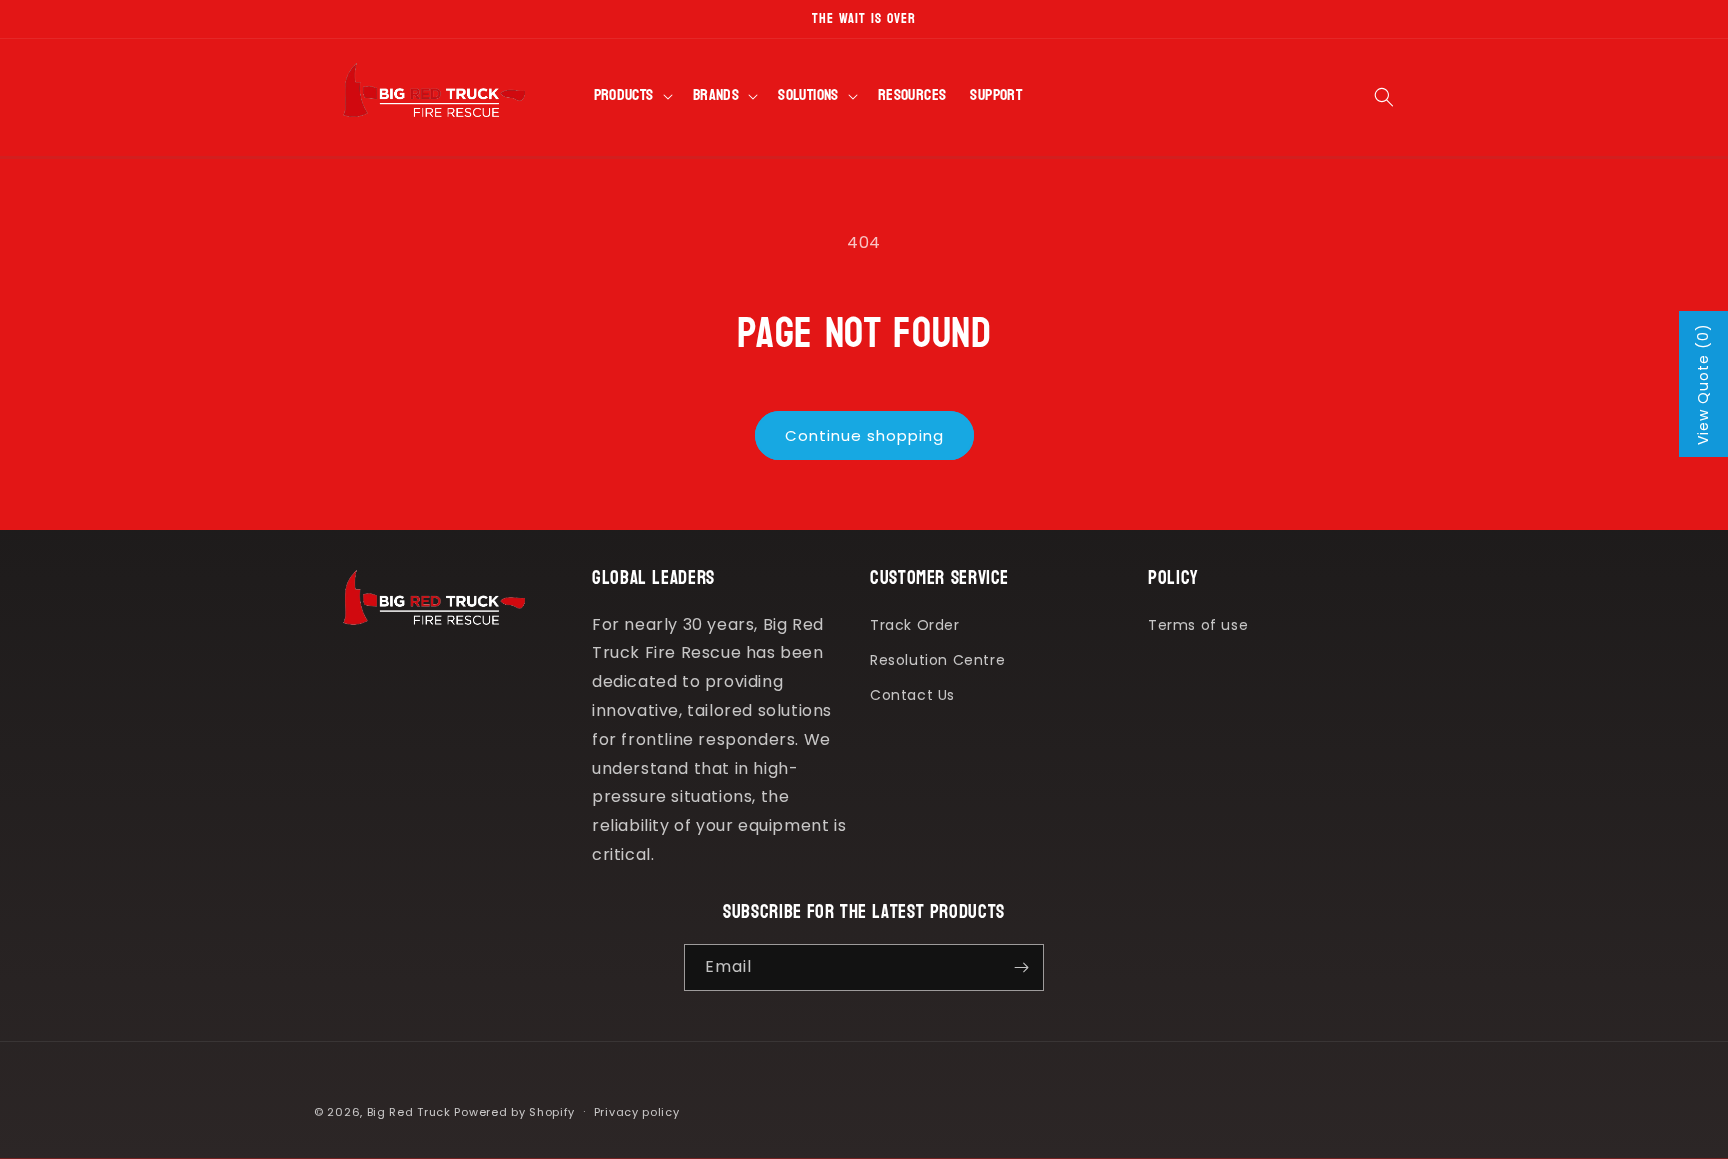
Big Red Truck (409, 1112)
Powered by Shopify (514, 1112)
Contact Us (912, 695)
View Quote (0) (1703, 384)
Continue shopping (864, 435)
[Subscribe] (1021, 967)
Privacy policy (637, 1112)
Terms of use (1198, 625)
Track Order (915, 625)
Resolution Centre (937, 660)
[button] (631, 97)
